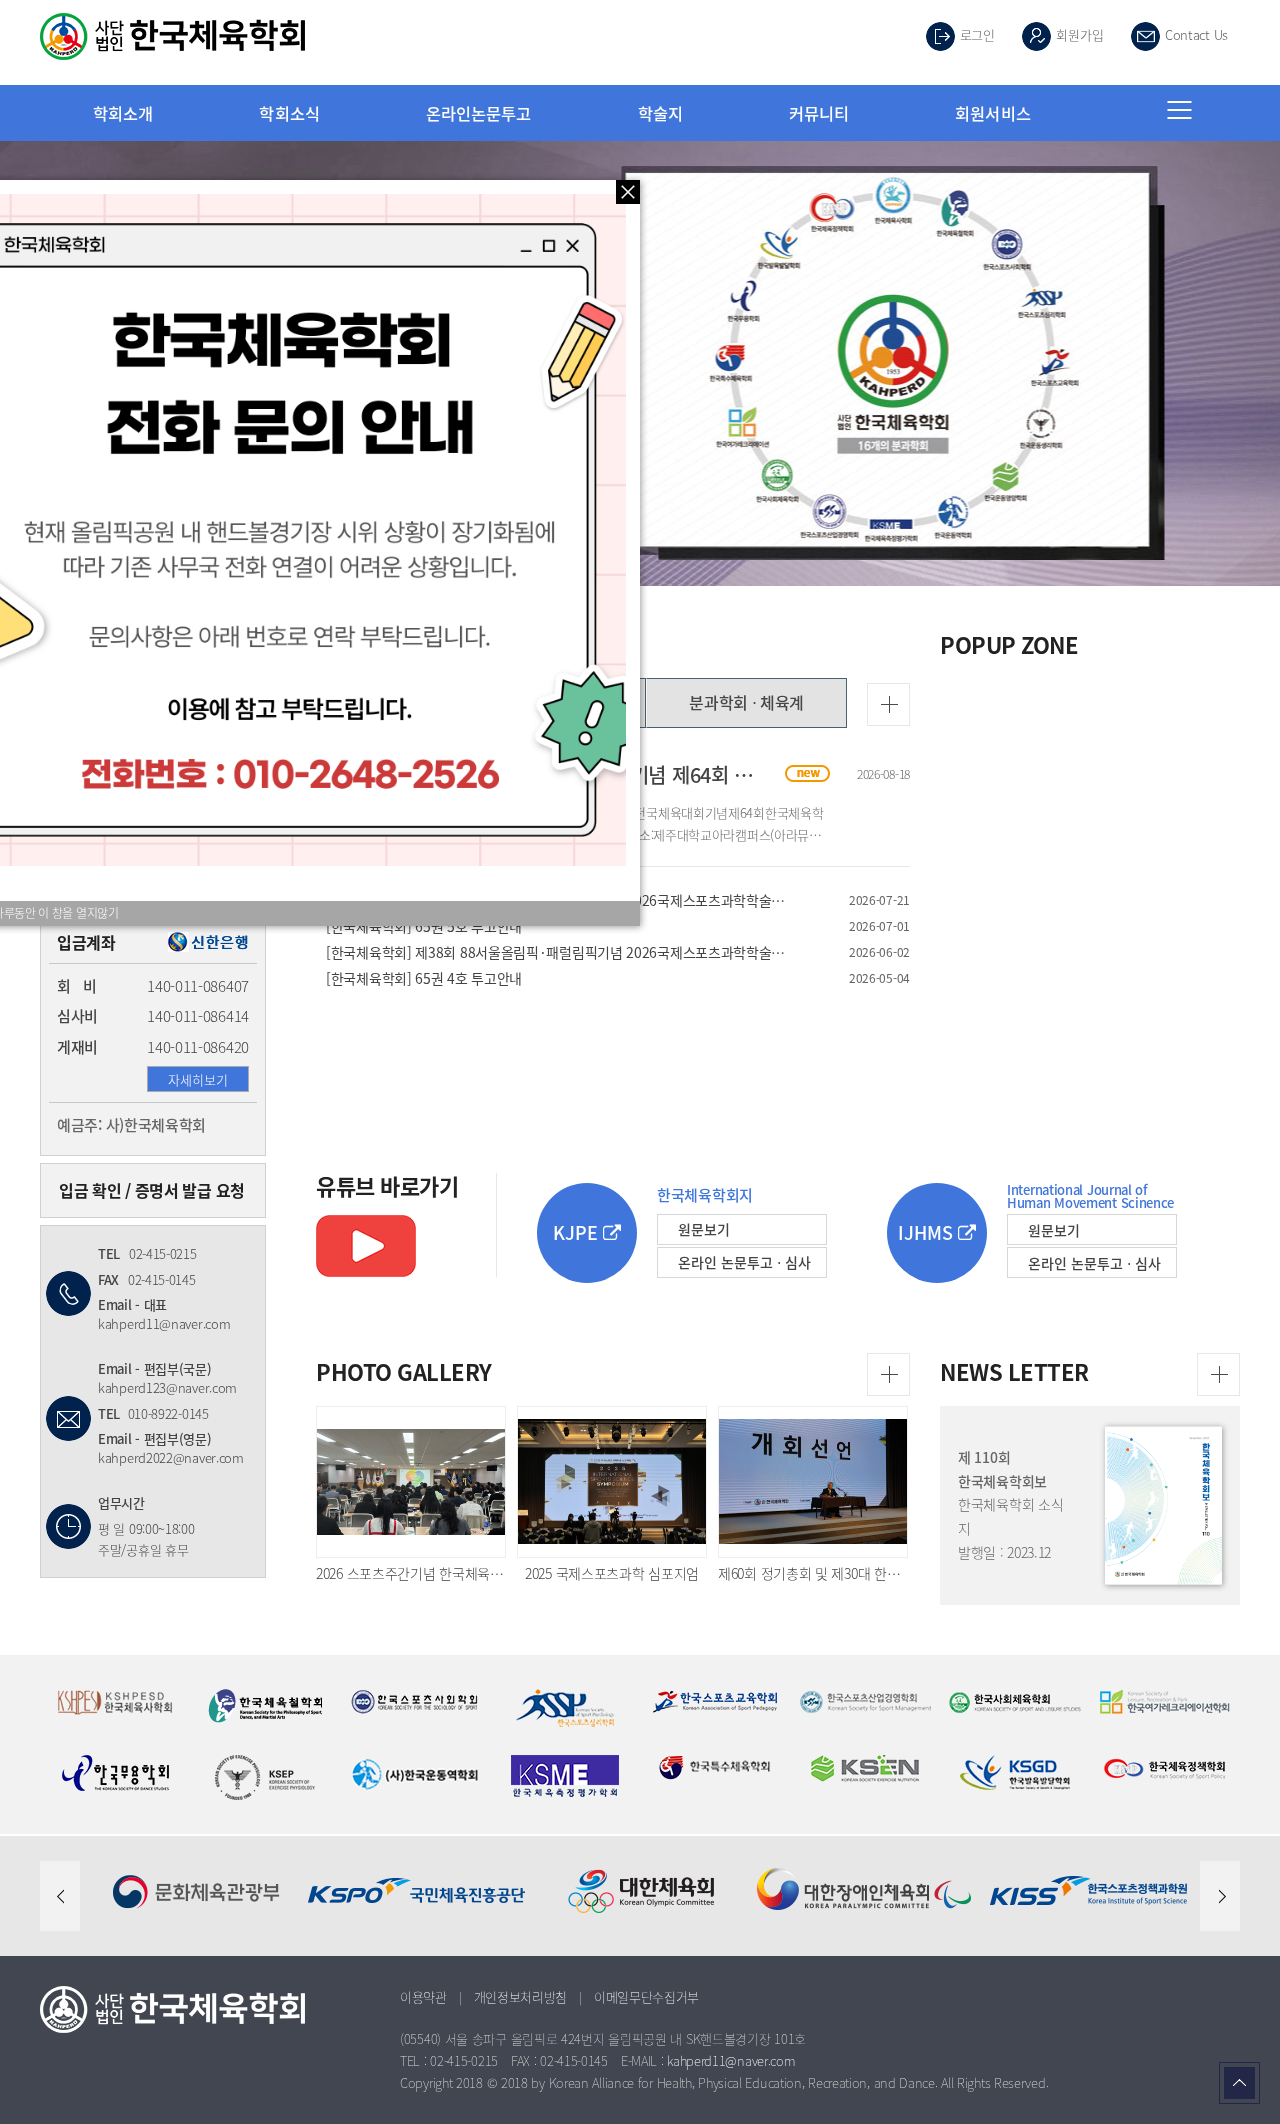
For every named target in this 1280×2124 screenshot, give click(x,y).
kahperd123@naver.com (167, 1387)
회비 (76, 986)
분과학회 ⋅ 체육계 (746, 702)
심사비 (77, 1016)
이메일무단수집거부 (646, 1996)
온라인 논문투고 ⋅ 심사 (744, 1262)
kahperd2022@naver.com (171, 1457)
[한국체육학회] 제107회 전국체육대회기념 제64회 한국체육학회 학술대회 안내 (642, 774)
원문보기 (704, 1229)
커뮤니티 (819, 113)
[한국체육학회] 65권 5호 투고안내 (556, 926)
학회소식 (289, 113)
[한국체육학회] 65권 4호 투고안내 (556, 978)
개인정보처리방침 (521, 1996)
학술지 (660, 113)
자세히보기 (198, 1079)
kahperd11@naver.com (164, 1323)
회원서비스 (993, 113)
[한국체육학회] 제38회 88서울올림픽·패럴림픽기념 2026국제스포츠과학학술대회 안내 (556, 952)
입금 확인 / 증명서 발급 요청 (152, 1190)
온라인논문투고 (479, 113)
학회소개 (123, 113)
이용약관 (423, 1996)
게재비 (77, 1047)
